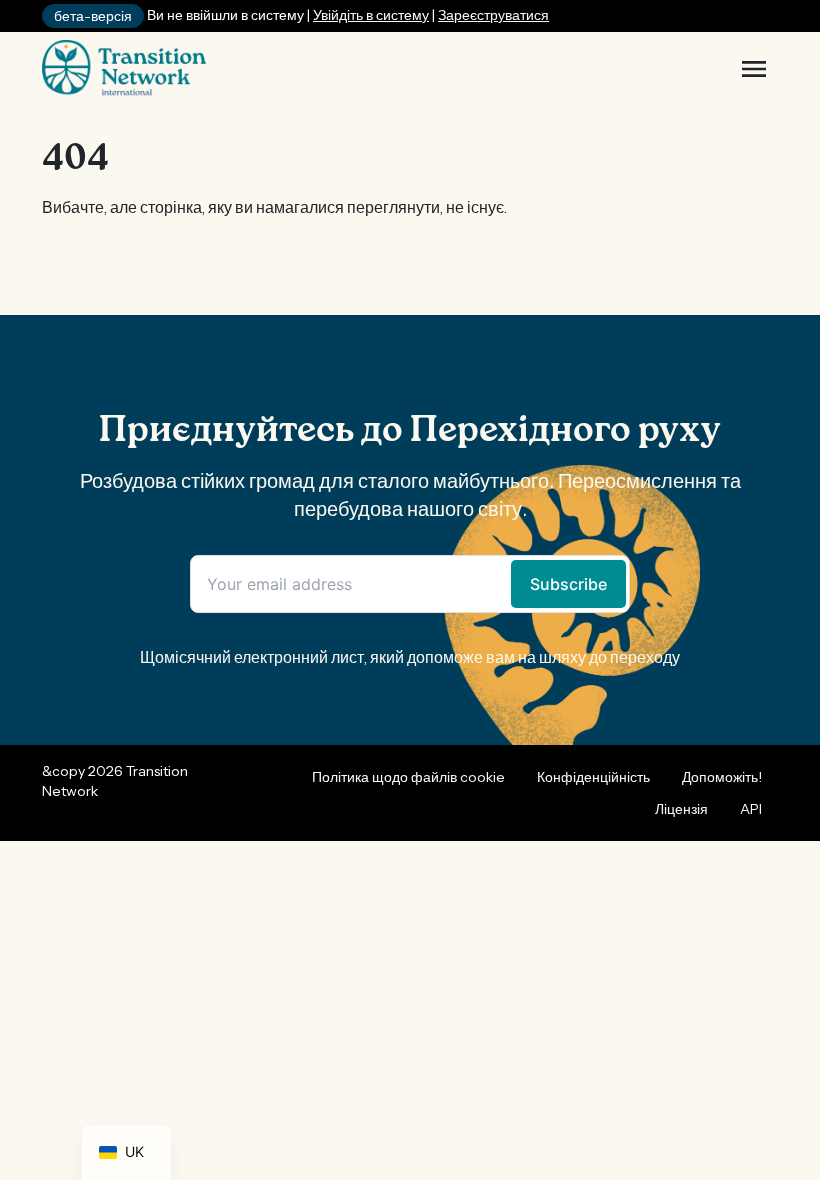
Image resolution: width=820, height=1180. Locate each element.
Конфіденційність (593, 777)
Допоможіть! (722, 777)
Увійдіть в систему (371, 15)
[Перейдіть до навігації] (754, 69)
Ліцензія (681, 809)
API (751, 809)
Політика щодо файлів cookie (408, 777)
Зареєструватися (493, 15)
